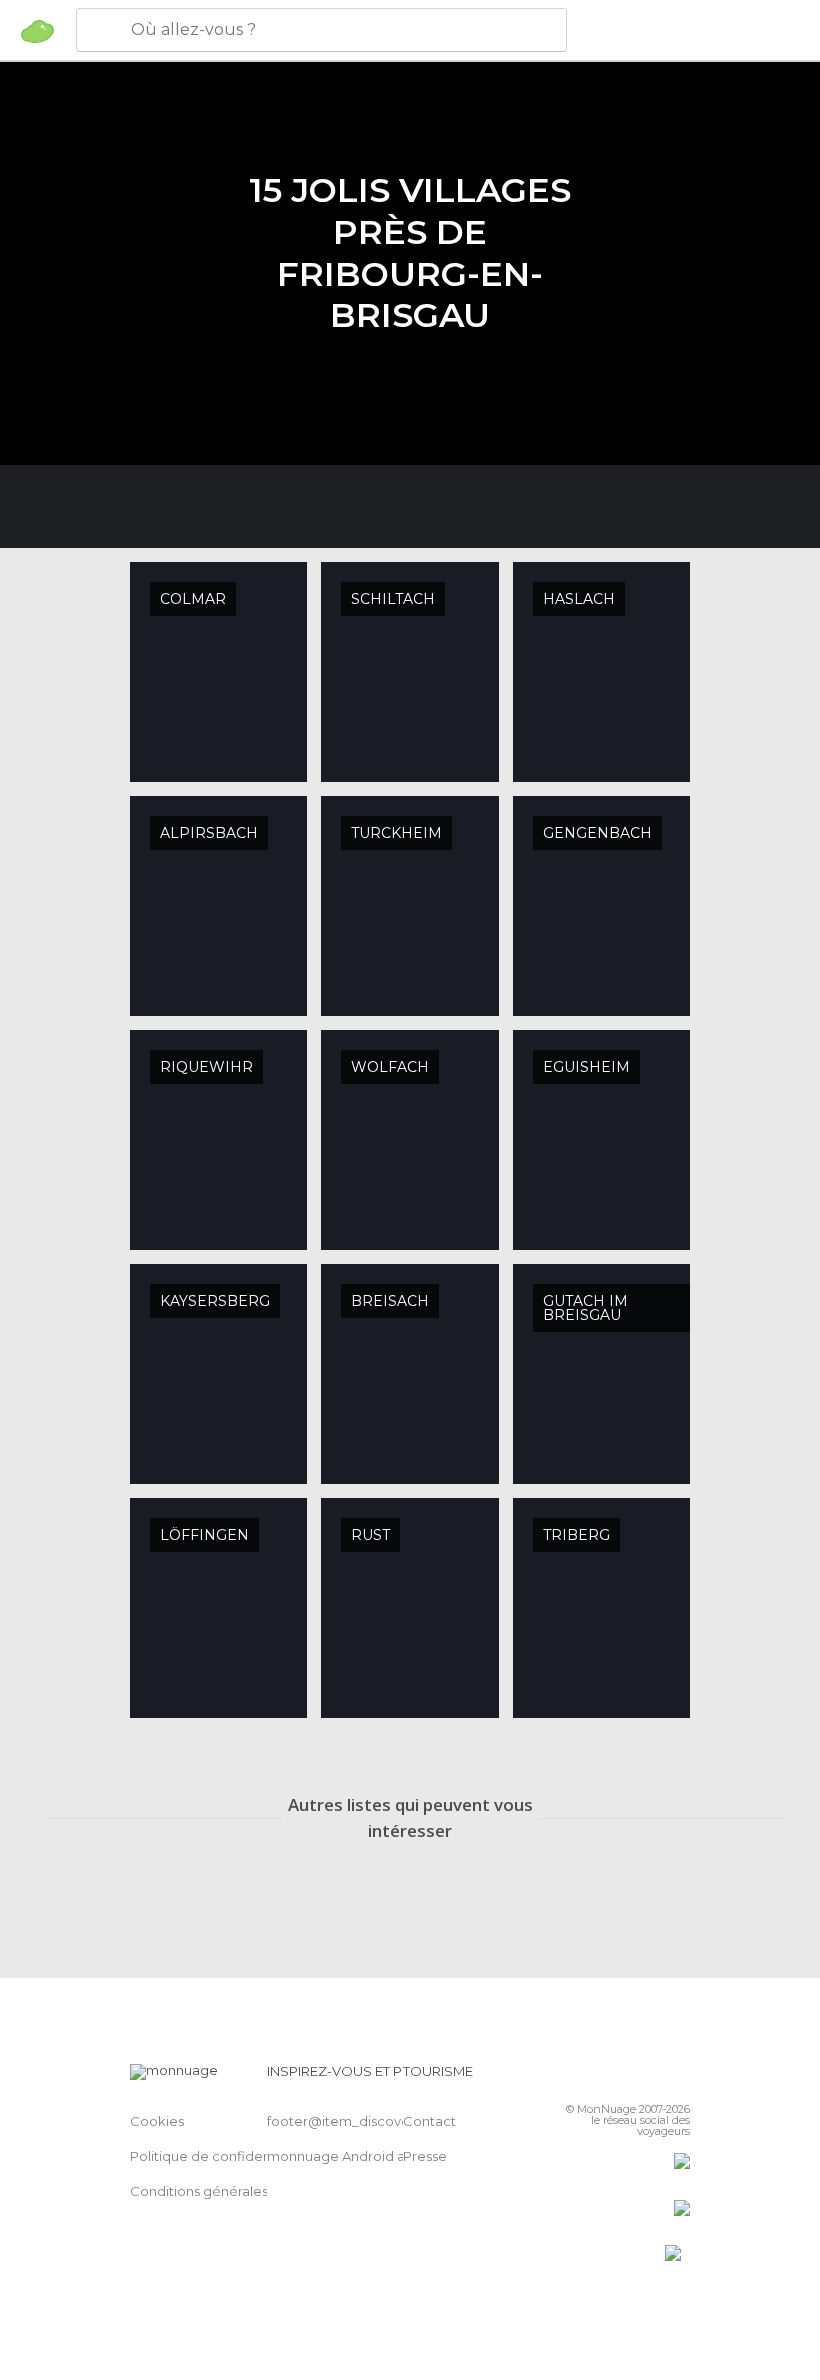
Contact (429, 2121)
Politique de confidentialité (218, 2156)
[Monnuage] (37, 31)
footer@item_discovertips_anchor (379, 2121)
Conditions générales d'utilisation (237, 2191)
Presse (425, 2156)
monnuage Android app (345, 2156)
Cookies (157, 2121)
